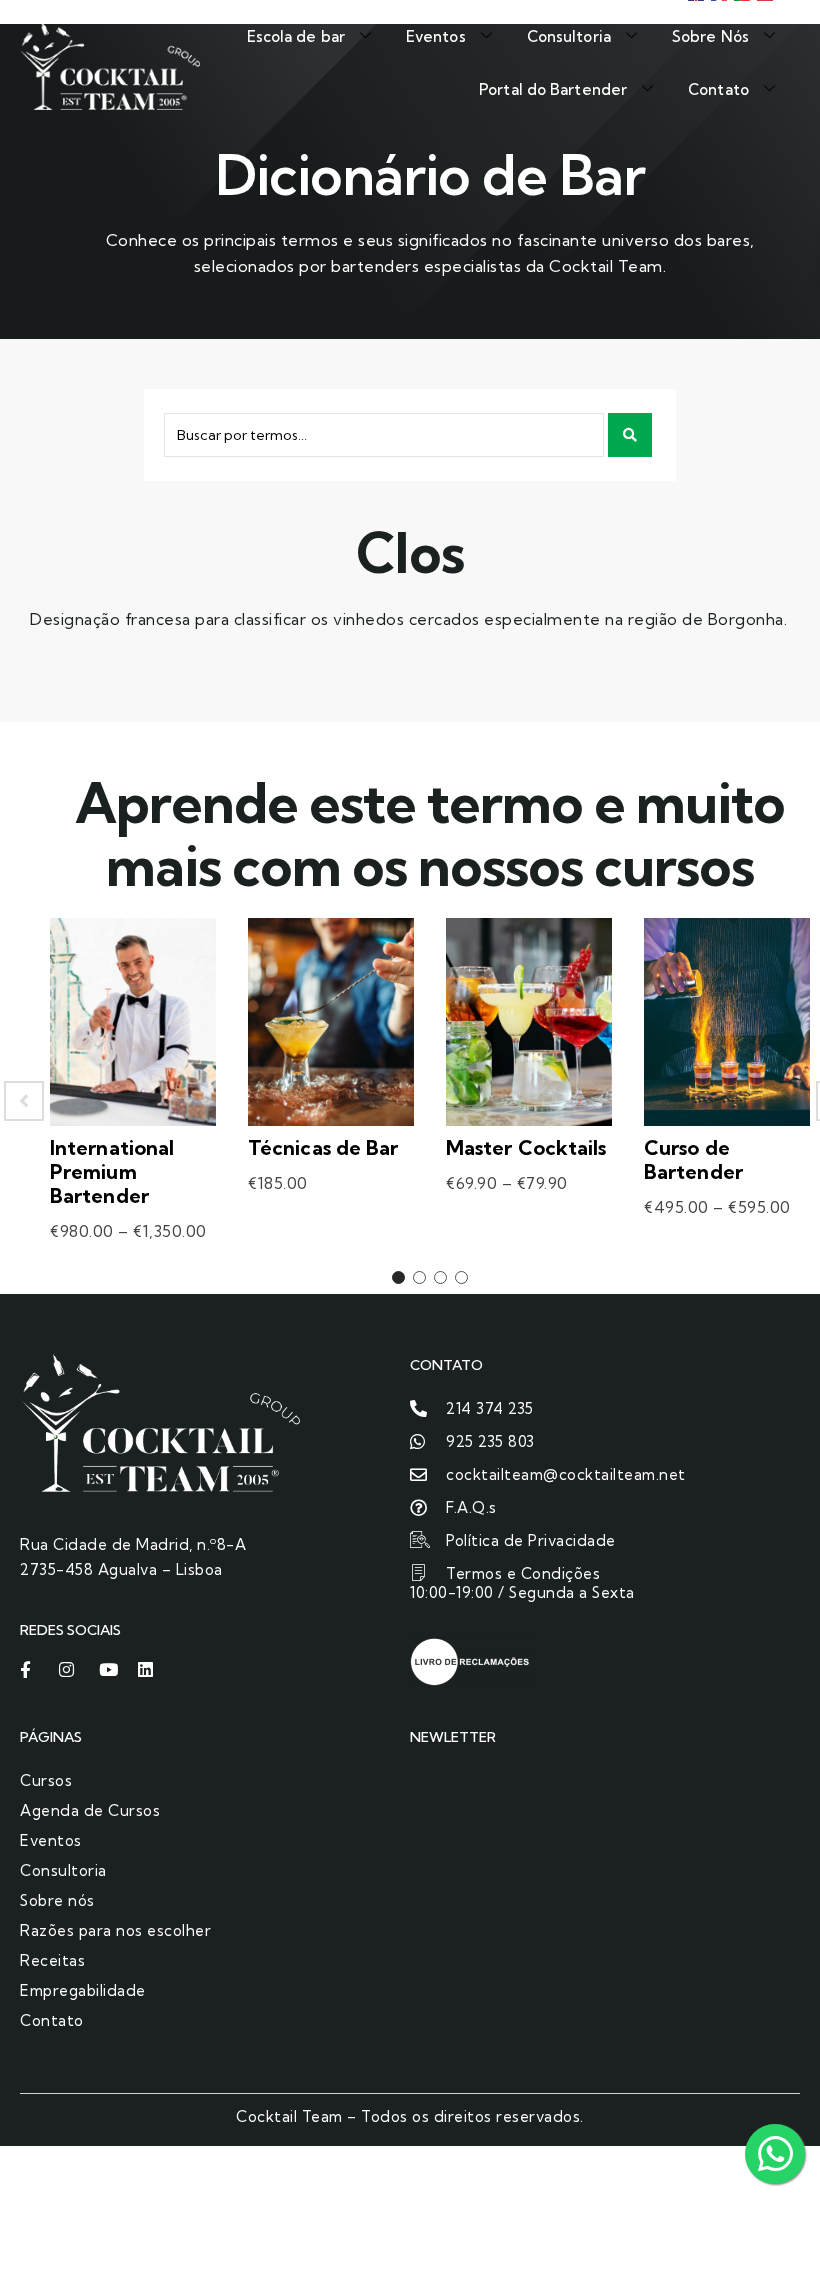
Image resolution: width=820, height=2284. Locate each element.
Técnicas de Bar (323, 1147)
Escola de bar (296, 36)
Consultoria (569, 36)
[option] (133, 1101)
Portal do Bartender (553, 89)
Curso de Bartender (693, 1159)
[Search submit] (630, 435)
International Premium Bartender (112, 1171)
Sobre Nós (710, 36)
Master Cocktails (526, 1147)
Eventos (436, 36)
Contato (718, 89)
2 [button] (419, 1277)
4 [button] (461, 1277)
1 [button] (398, 1277)
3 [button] (440, 1277)
